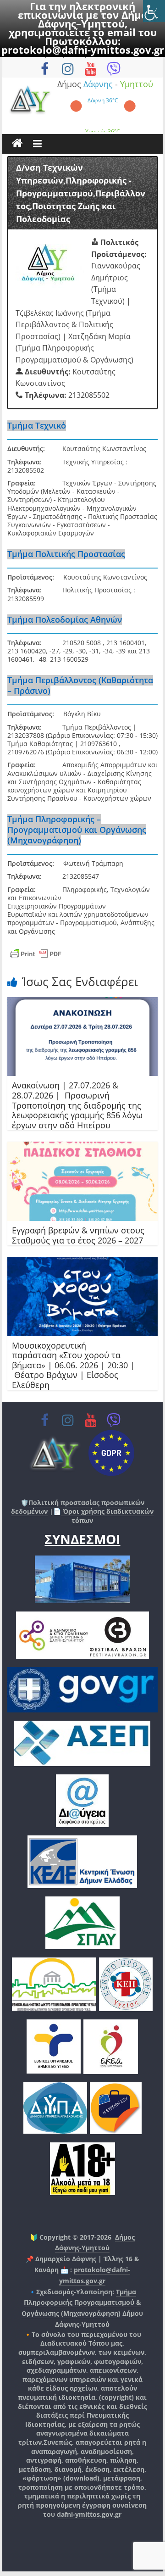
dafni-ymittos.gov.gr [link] (89, 2514)
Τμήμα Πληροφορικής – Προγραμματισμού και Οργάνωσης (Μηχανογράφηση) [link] (77, 830)
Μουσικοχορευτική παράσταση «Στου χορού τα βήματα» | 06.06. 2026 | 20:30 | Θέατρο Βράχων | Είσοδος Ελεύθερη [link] (73, 1365)
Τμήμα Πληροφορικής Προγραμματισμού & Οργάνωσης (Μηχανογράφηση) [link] (81, 2303)
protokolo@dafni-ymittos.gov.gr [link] (83, 50)
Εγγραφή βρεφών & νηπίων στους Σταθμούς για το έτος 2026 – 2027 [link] (78, 1235)
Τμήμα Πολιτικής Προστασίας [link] (66, 554)
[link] (154, 11)
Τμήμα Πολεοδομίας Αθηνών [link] (65, 619)
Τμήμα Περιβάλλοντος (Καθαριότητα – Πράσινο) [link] (80, 685)
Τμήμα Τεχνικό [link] (37, 425)
